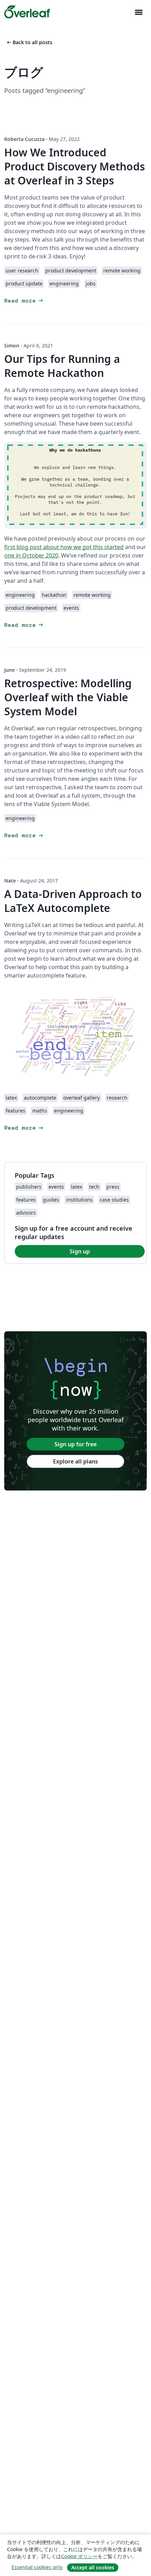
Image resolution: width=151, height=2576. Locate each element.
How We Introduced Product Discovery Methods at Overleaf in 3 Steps (75, 166)
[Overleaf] (27, 12)
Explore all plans (75, 1461)
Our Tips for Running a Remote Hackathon (62, 366)
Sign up (80, 1251)
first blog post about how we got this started (64, 547)
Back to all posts (29, 42)
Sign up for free (75, 1444)
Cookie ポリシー (79, 2556)
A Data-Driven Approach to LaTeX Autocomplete (73, 901)
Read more (24, 301)
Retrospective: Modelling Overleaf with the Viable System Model (68, 697)
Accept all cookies (93, 2567)
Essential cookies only (37, 2567)
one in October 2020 (31, 555)
